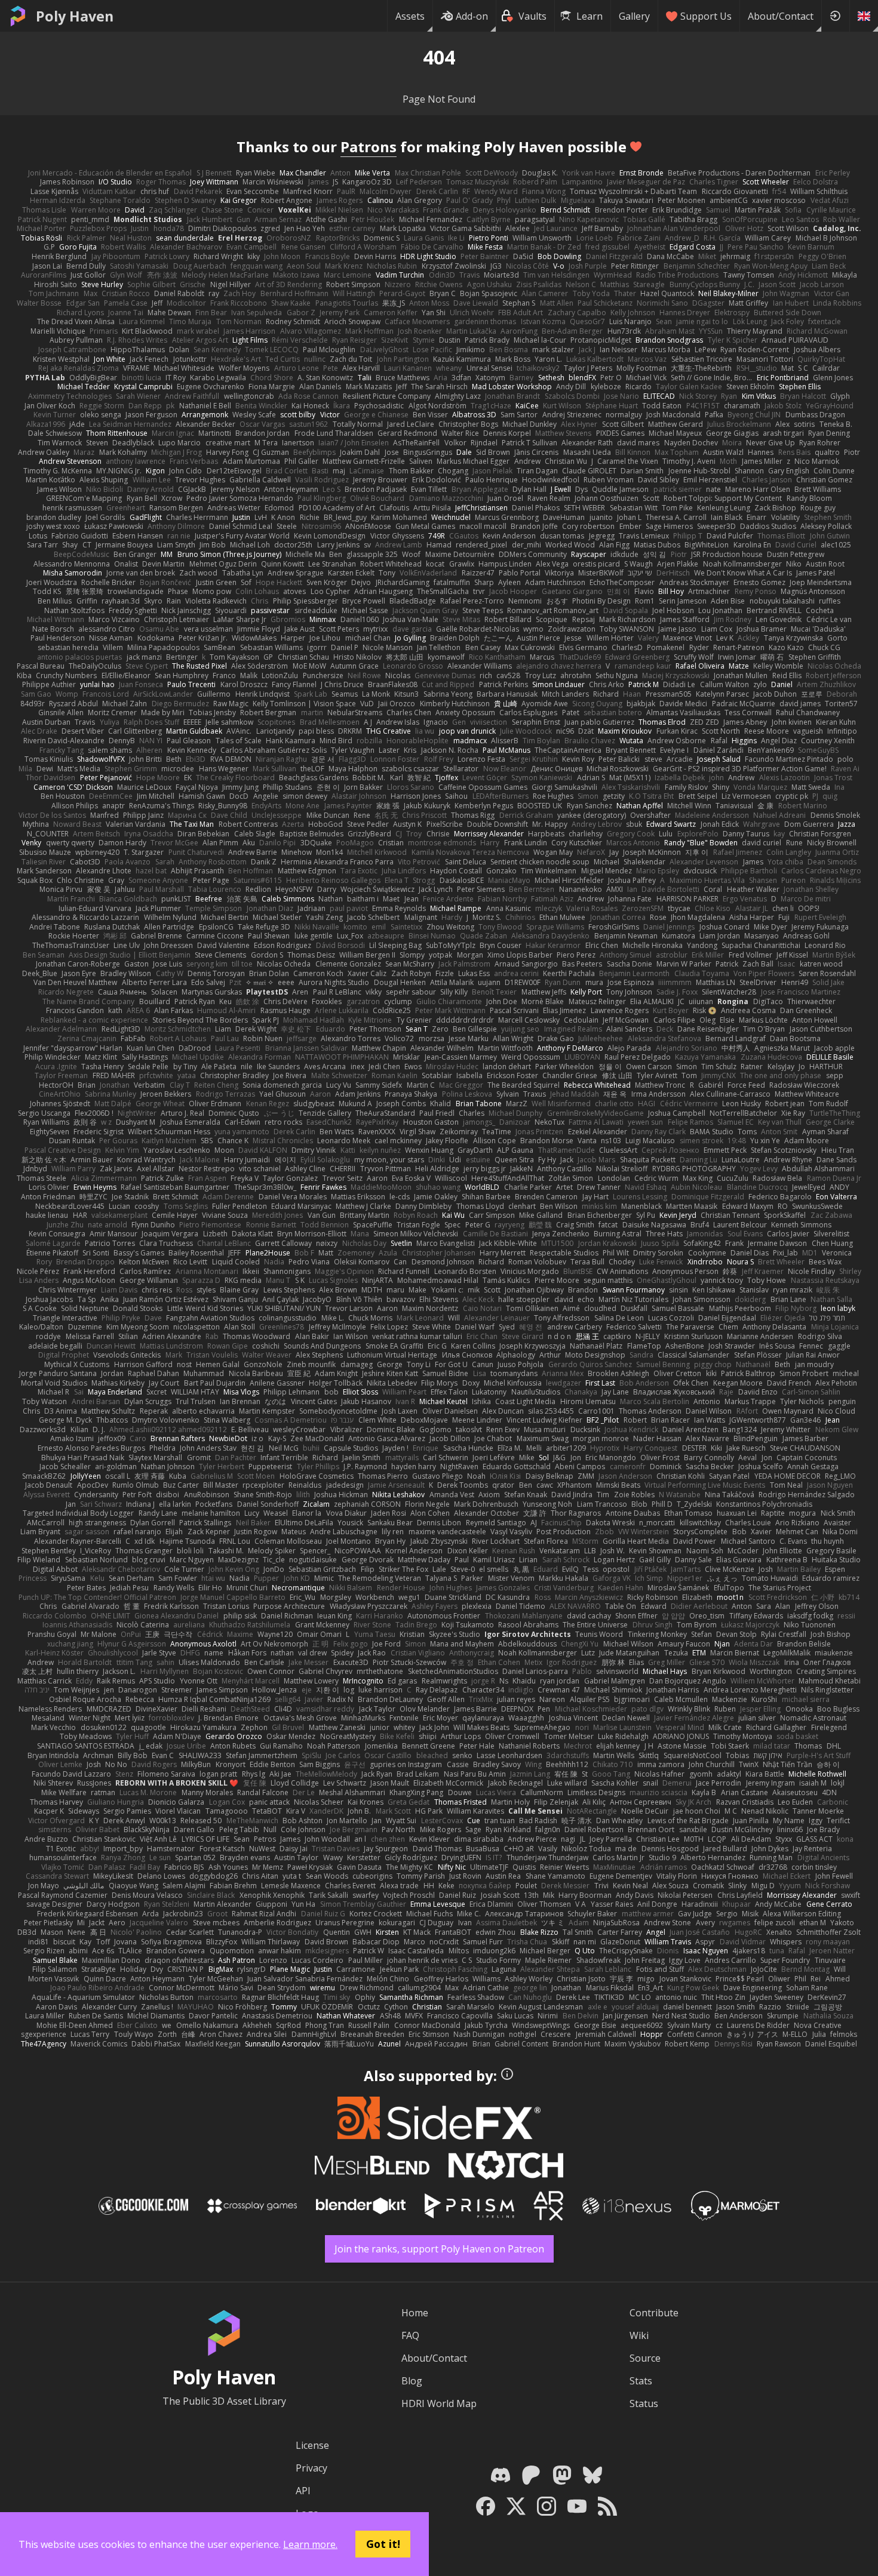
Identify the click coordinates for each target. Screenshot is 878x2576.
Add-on (472, 16)
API (303, 2491)
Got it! (383, 2544)
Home (415, 2313)
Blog (412, 2381)
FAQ (410, 2335)
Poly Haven (75, 16)
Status (644, 2403)
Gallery (634, 16)
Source (645, 2358)
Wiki (639, 2335)
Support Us (706, 16)
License (312, 2445)
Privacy (311, 2468)
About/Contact (781, 16)
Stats (641, 2381)
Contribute (654, 2313)
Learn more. (310, 2544)
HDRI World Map (439, 2403)
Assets (410, 16)
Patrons (369, 147)
